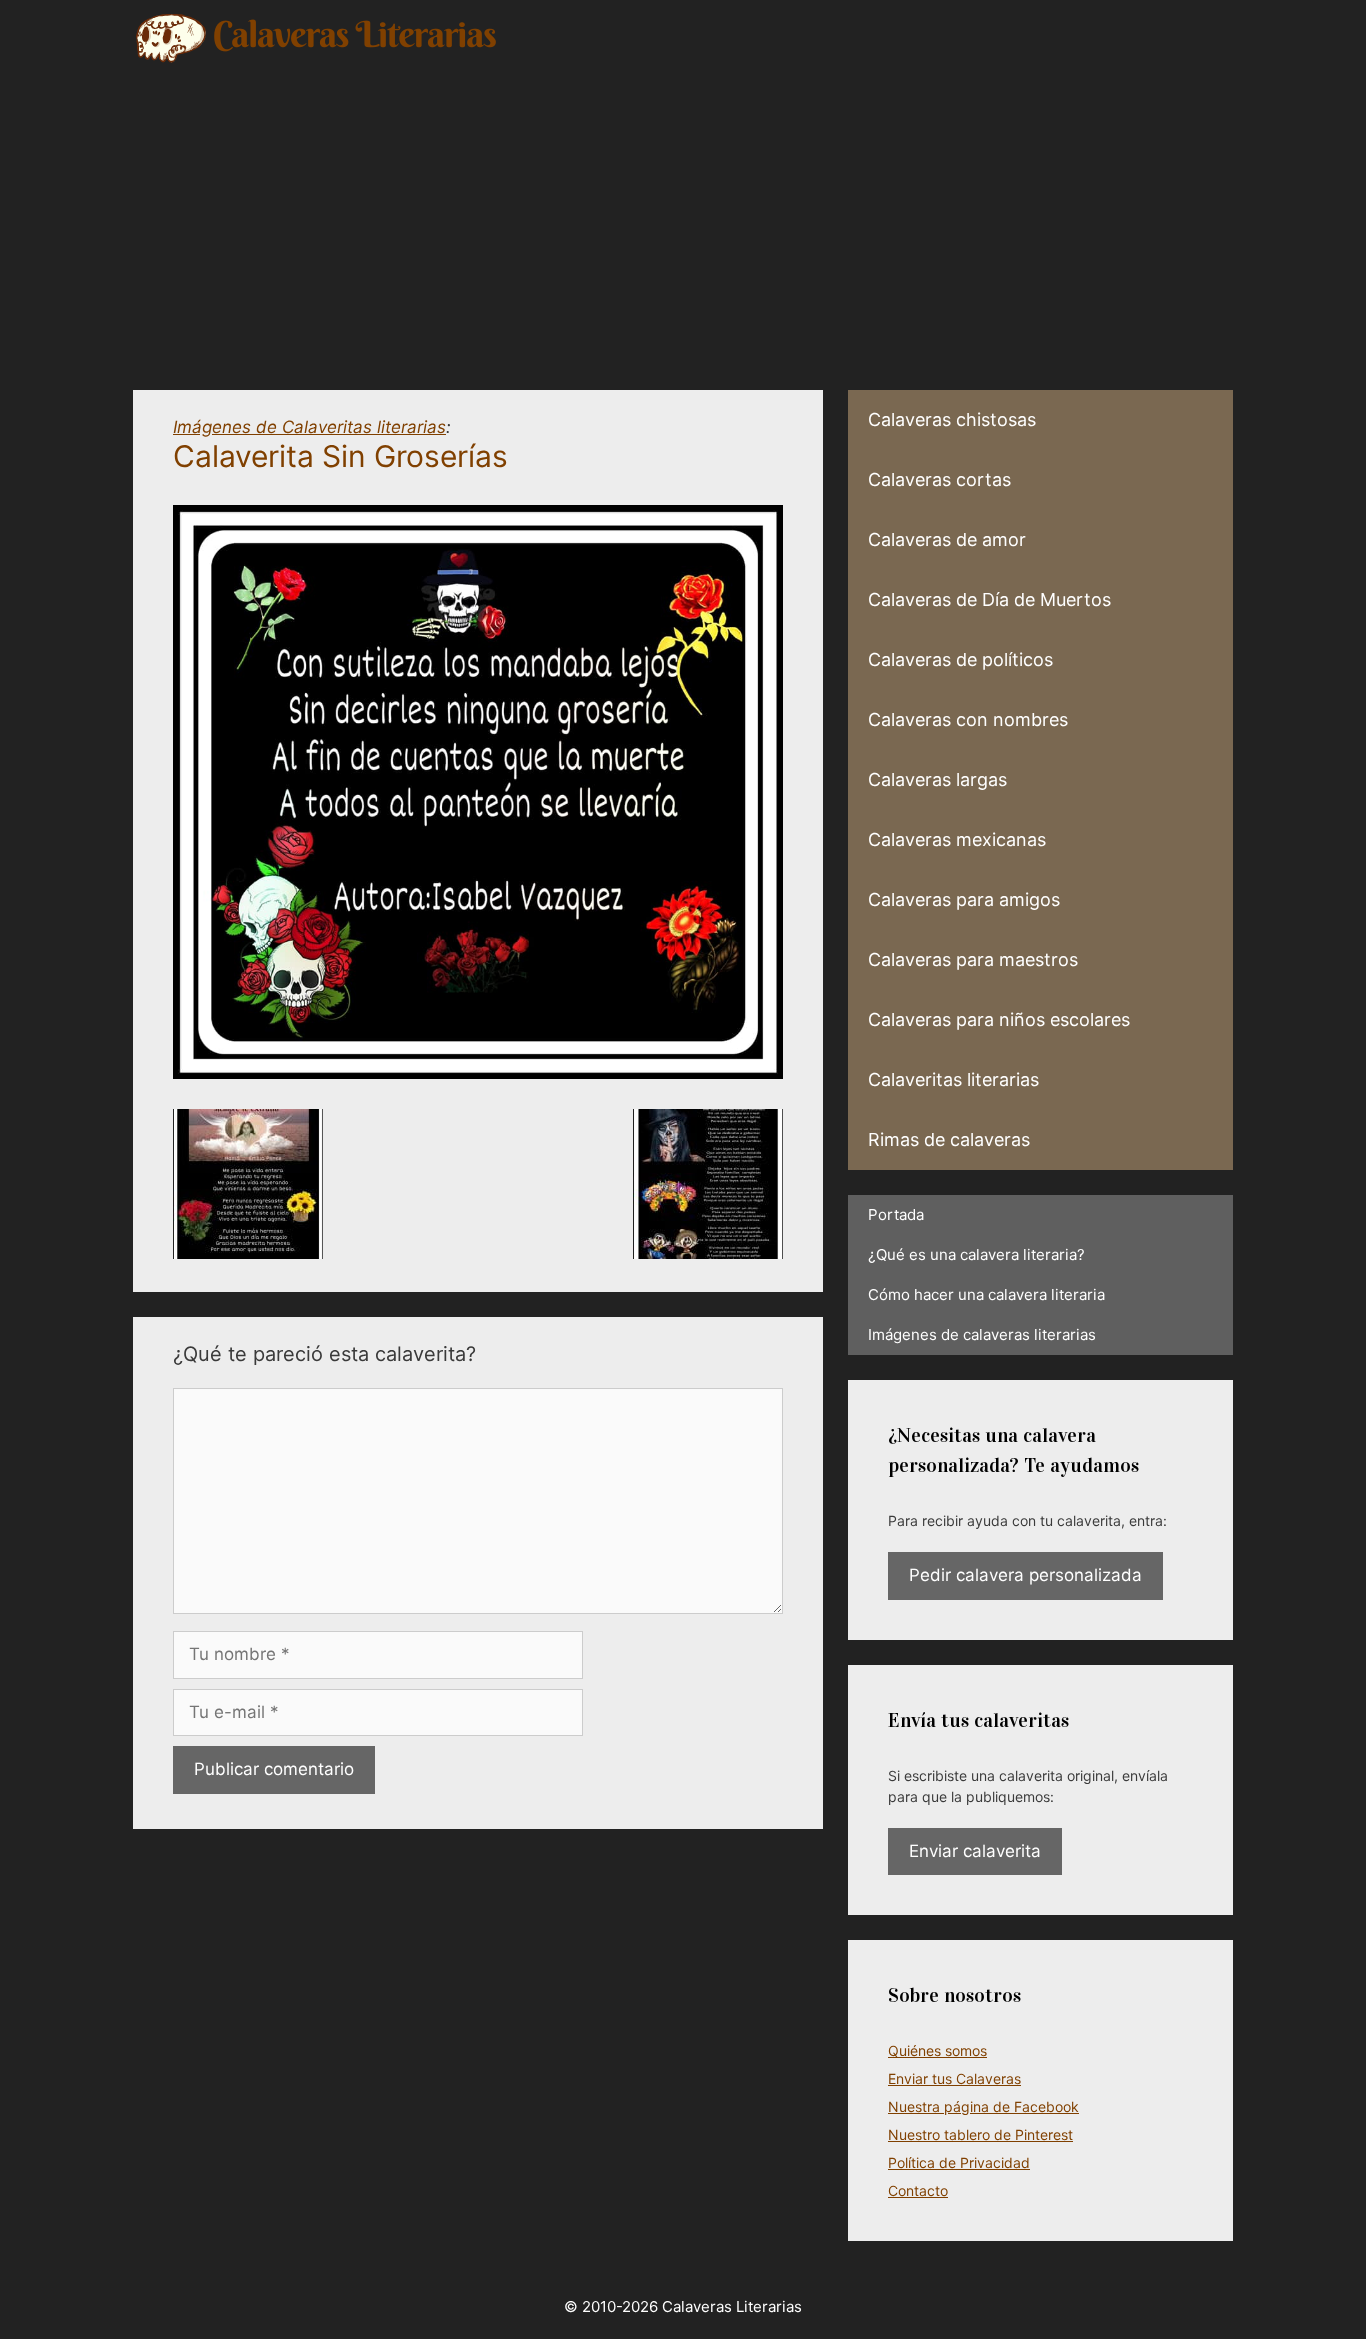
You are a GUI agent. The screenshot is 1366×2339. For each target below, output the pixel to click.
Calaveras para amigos (964, 899)
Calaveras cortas (939, 479)
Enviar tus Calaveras (954, 2078)
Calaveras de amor (947, 539)
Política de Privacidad (959, 2162)
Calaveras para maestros (973, 959)
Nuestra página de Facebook (983, 2106)
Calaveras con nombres (968, 719)
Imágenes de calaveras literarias (982, 1334)
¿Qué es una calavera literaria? (976, 1254)
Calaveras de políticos (960, 659)
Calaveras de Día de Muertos (989, 599)
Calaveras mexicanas (957, 839)
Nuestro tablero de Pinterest (980, 2134)
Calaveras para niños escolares (999, 1019)
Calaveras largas (937, 779)
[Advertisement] (683, 215)
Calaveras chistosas (952, 419)
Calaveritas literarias (953, 1079)
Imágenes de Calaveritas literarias (309, 427)
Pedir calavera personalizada (1025, 1575)
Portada (896, 1214)
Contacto (918, 2190)
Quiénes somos (937, 2050)
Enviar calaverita (975, 1851)
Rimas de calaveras (949, 1139)
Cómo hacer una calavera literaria (986, 1294)
